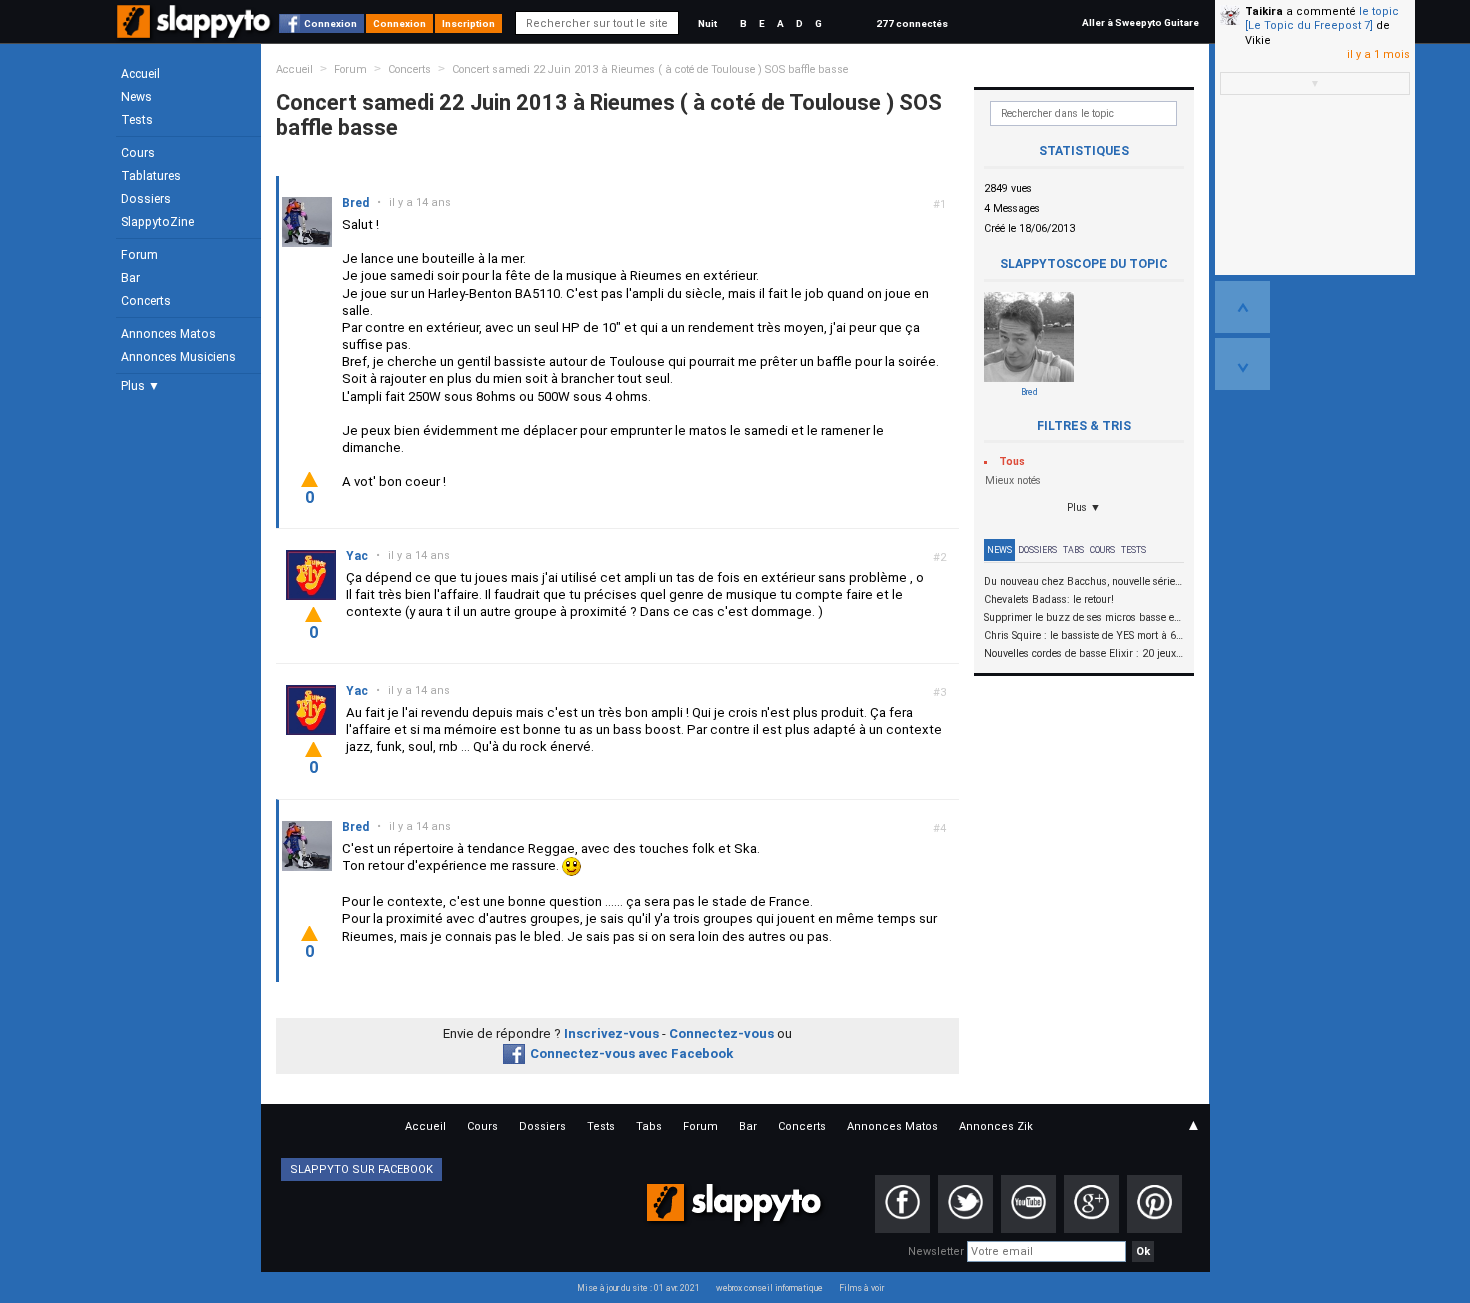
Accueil (140, 74)
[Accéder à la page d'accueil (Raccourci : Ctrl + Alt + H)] (195, 31)
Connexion (330, 23)
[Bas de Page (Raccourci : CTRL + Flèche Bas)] (1242, 364)
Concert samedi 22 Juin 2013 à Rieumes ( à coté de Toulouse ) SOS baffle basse (650, 69)
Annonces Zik (996, 1126)
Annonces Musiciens (178, 357)
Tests (137, 120)
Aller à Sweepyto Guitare (1140, 22)
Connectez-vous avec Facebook (631, 1053)
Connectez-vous (721, 1033)
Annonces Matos (168, 334)
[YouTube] (1028, 1204)
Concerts (146, 301)
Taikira (1264, 11)
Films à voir (861, 1288)
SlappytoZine (157, 222)
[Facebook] (902, 1204)
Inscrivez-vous (611, 1033)
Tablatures (151, 176)
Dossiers (146, 199)
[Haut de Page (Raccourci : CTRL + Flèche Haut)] (1242, 307)
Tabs (1073, 550)
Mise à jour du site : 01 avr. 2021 (638, 1288)
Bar (130, 278)
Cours (138, 153)
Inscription (468, 23)
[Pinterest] (1154, 1204)
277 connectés (912, 23)
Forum (139, 255)
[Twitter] (965, 1204)
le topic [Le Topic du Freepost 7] (1322, 18)
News (136, 97)
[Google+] (1091, 1204)
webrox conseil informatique (769, 1288)
